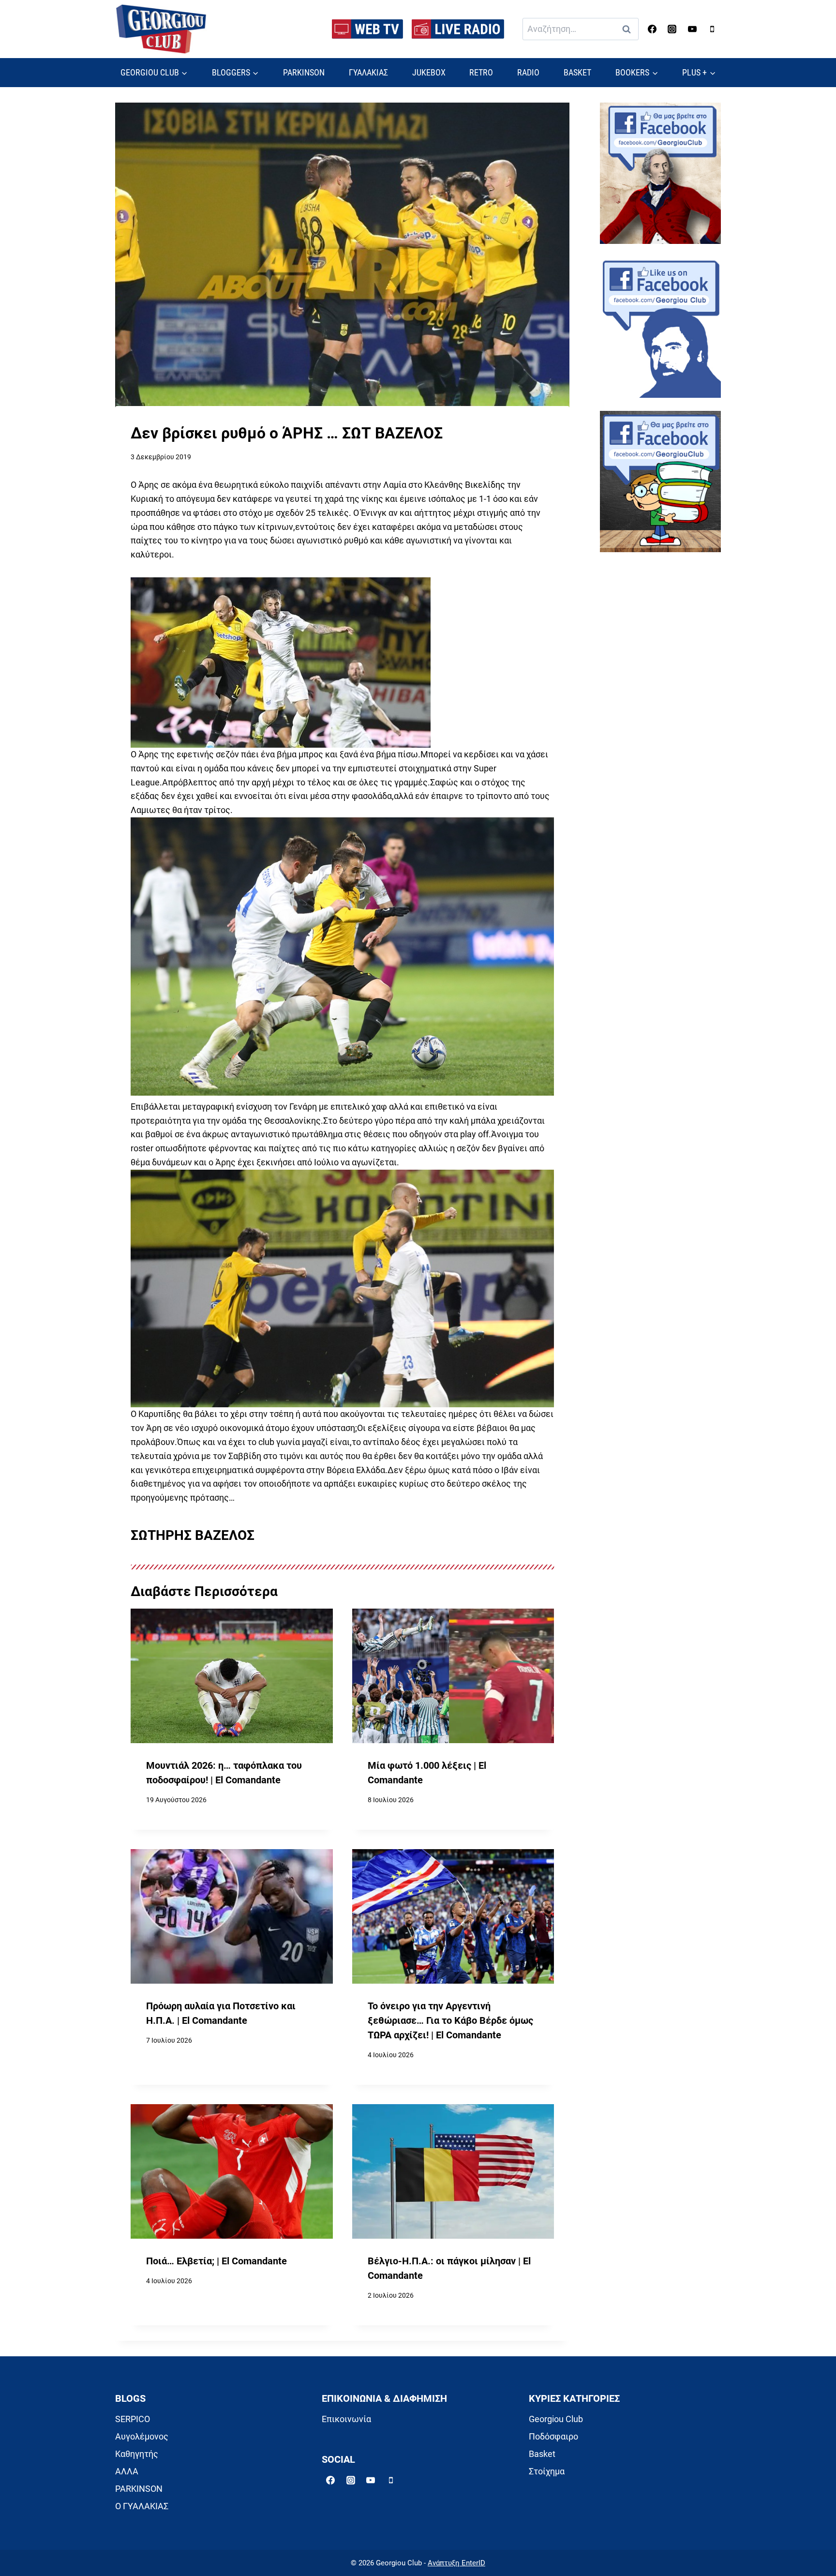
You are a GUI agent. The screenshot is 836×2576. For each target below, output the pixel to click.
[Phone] (712, 29)
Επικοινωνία (346, 2419)
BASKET (577, 72)
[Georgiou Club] (161, 29)
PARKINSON (304, 72)
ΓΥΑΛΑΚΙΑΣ (368, 72)
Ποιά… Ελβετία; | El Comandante (216, 2261)
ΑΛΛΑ (127, 2471)
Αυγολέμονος (142, 2436)
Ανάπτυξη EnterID (456, 2563)
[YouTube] (692, 29)
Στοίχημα (547, 2471)
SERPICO (133, 2419)
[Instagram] (672, 29)
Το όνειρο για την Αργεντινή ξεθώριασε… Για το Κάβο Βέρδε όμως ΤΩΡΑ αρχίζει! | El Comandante (450, 2020)
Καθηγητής (137, 2454)
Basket (542, 2454)
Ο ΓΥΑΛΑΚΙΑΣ (142, 2506)
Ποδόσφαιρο (553, 2436)
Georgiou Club (556, 2419)
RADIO (528, 72)
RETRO (481, 72)
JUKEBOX (429, 72)
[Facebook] (652, 29)
